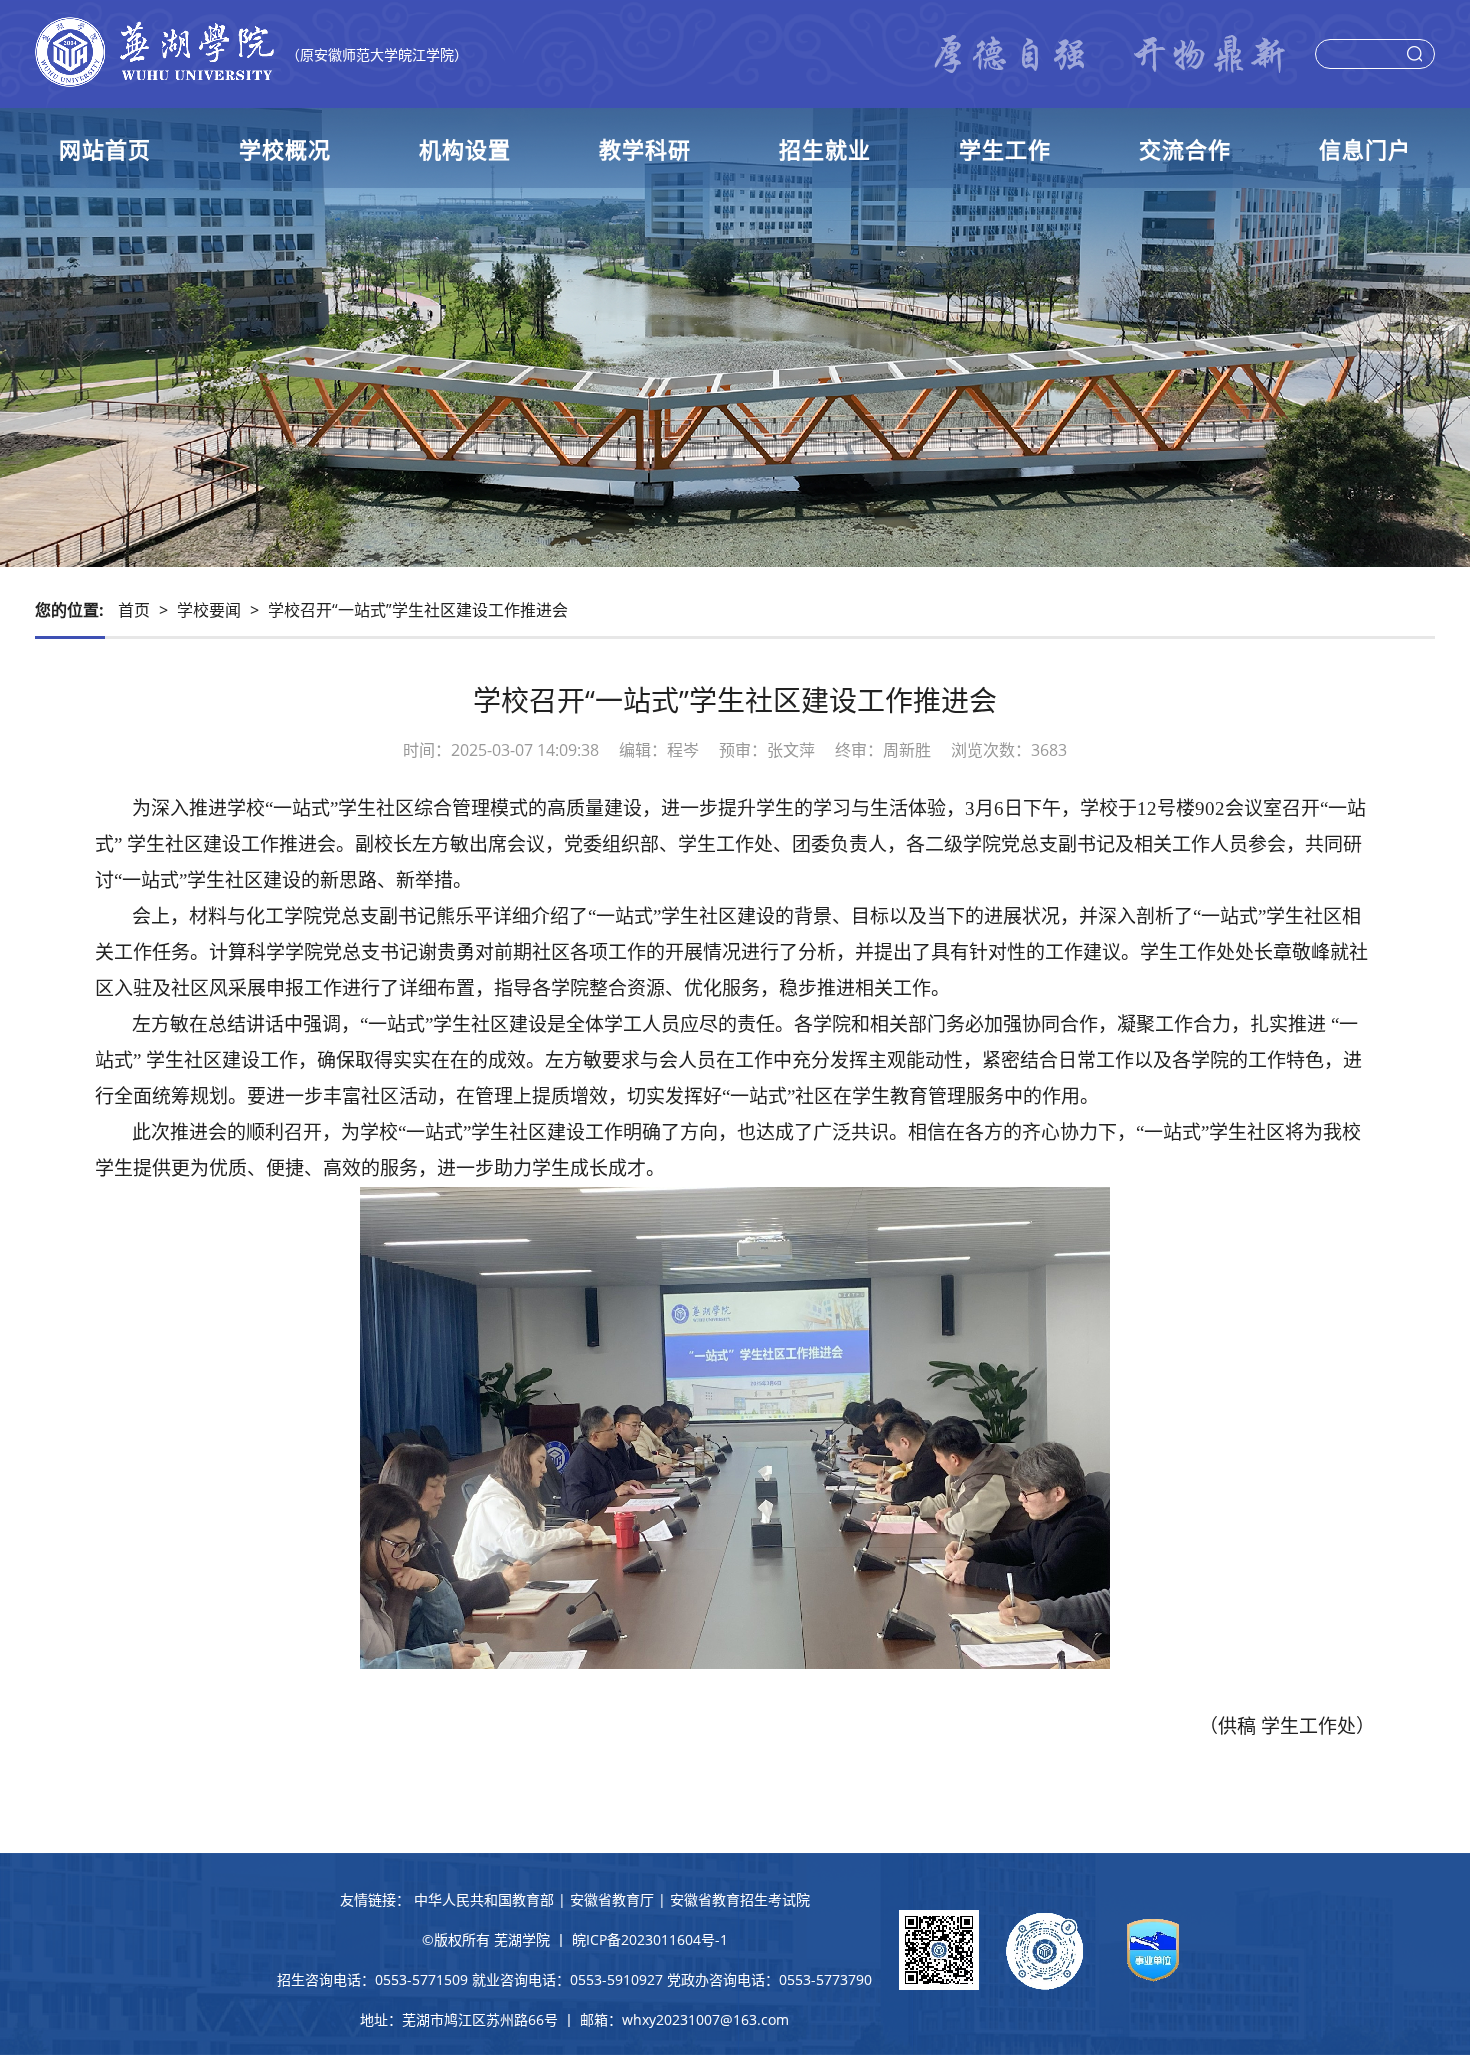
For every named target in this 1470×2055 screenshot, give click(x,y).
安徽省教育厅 (612, 1899)
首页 (134, 610)
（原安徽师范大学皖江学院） (377, 54)
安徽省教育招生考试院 (740, 1899)
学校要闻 (209, 610)
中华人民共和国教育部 (484, 1899)
